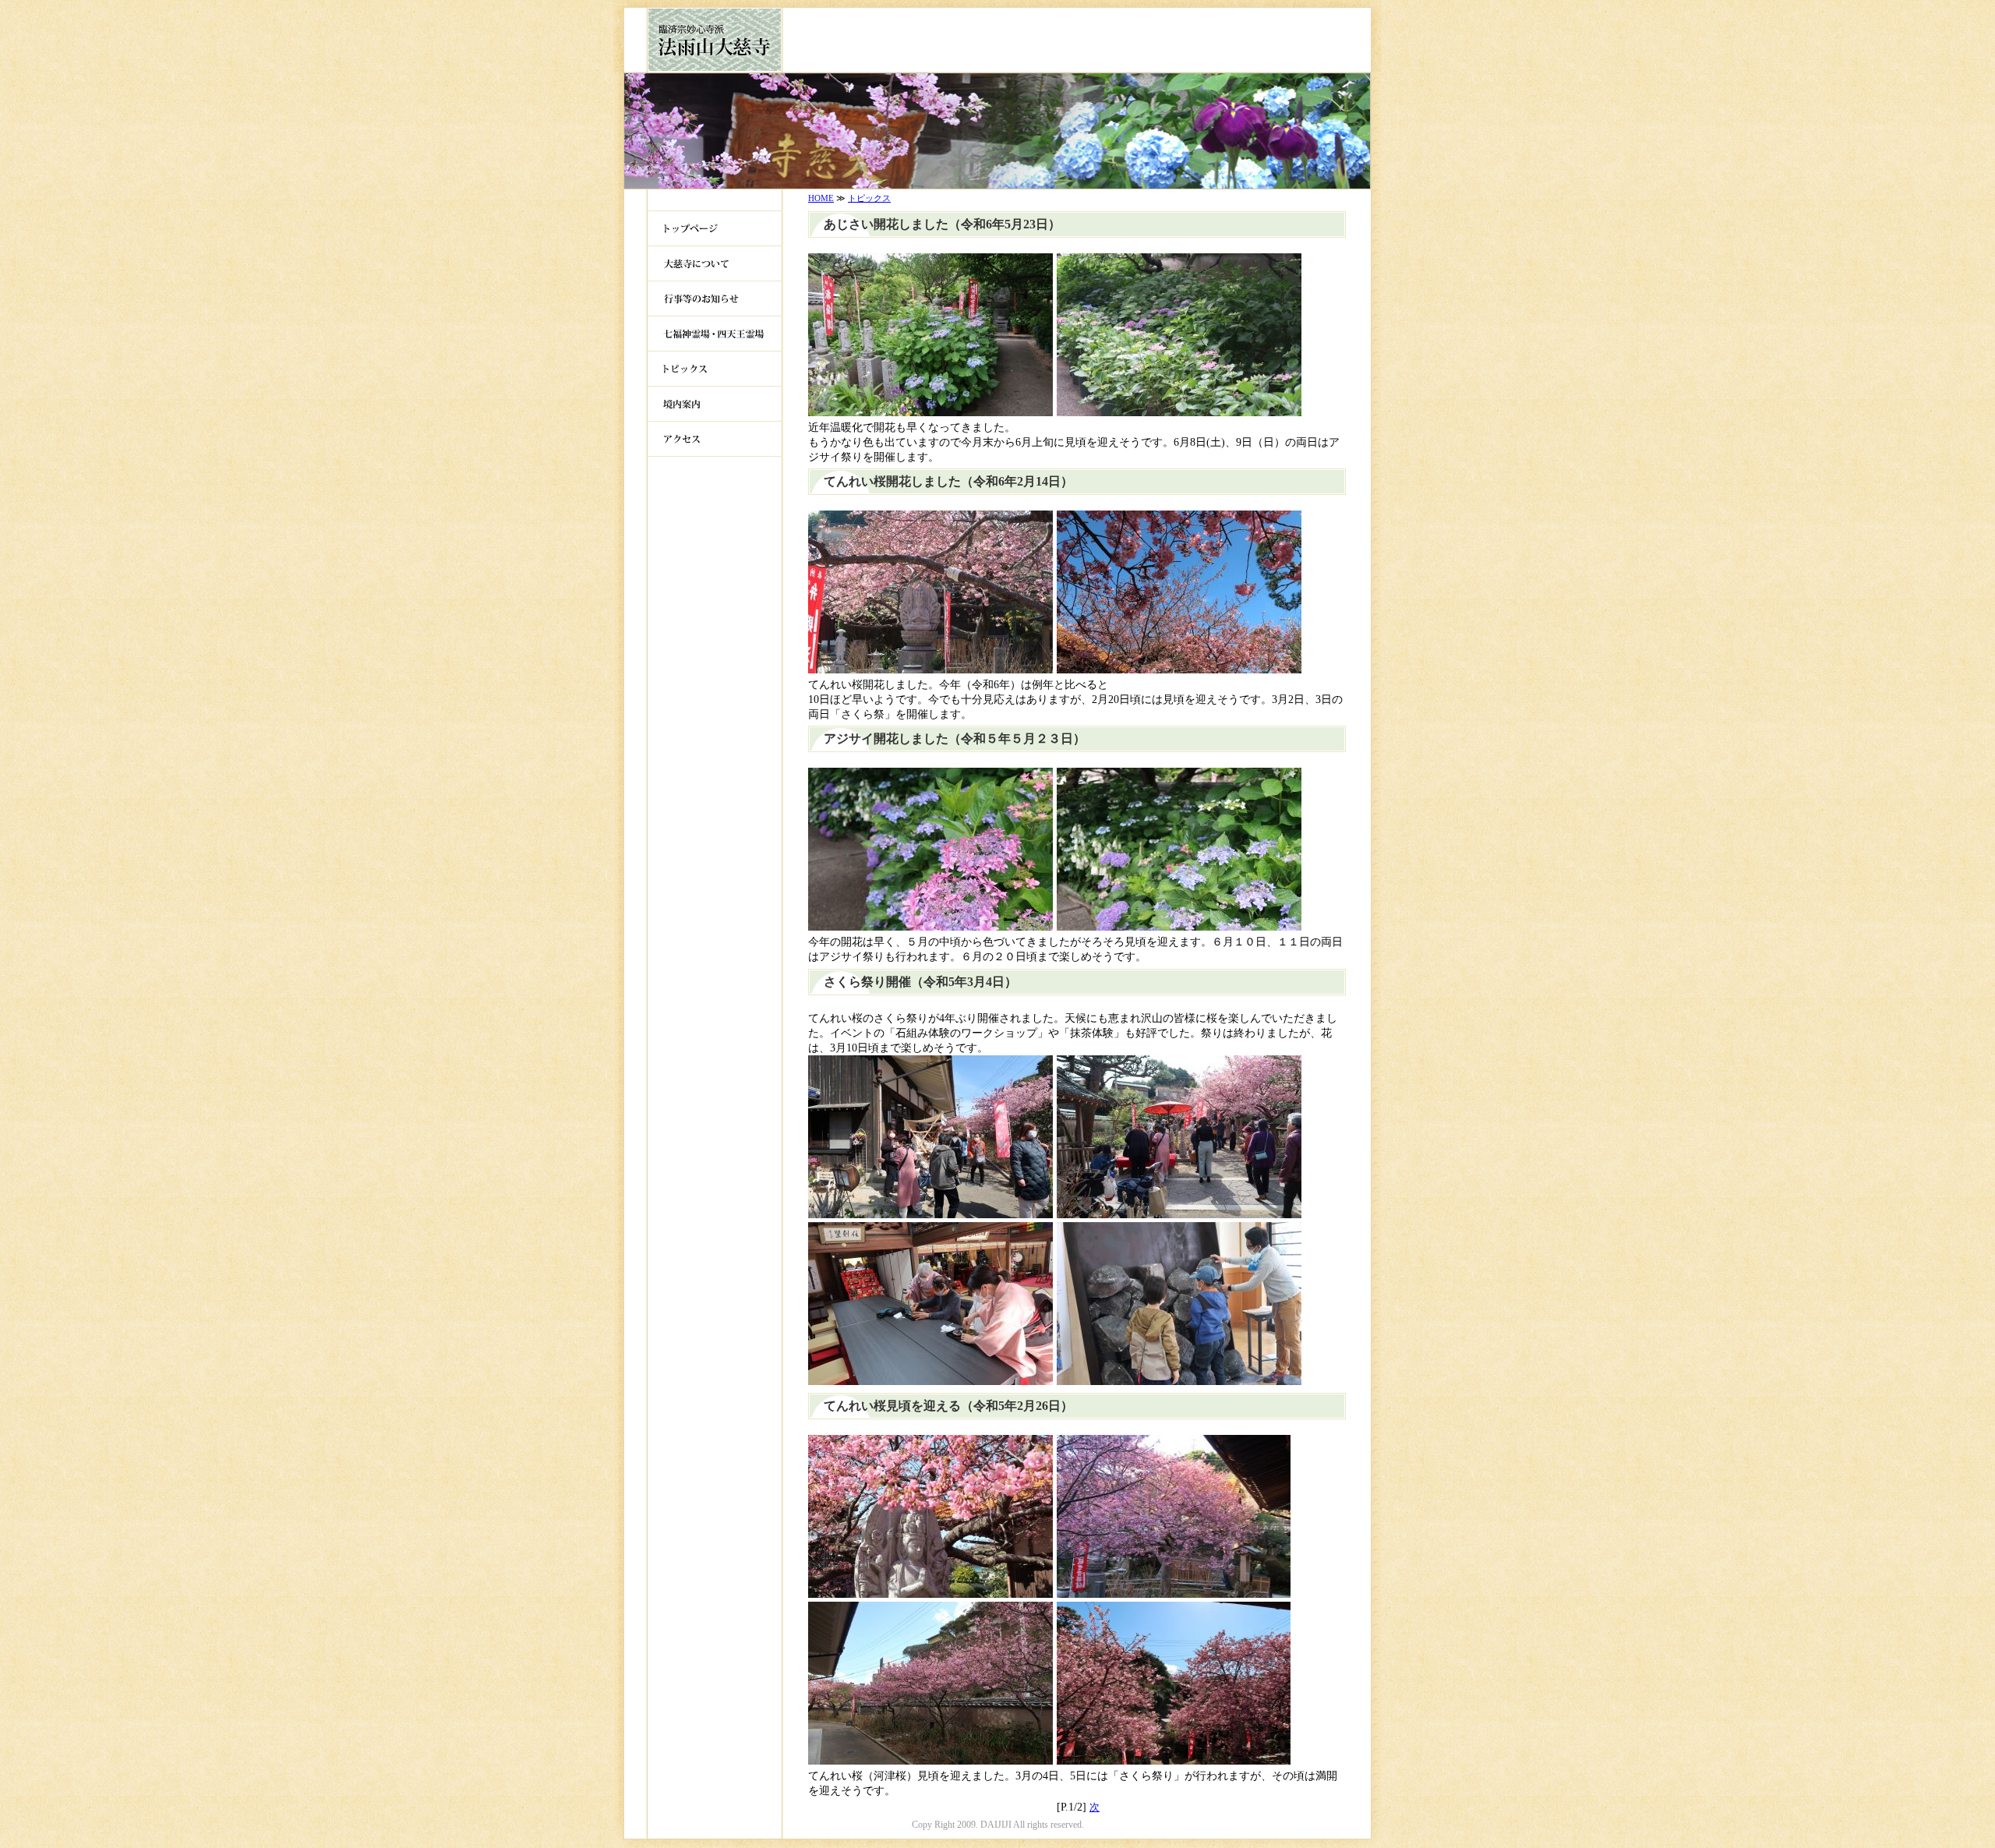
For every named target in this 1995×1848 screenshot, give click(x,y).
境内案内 (715, 404)
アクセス (715, 439)
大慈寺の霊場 (715, 334)
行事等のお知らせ (715, 299)
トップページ (715, 229)
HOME (821, 198)
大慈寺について (715, 264)
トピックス (715, 369)
